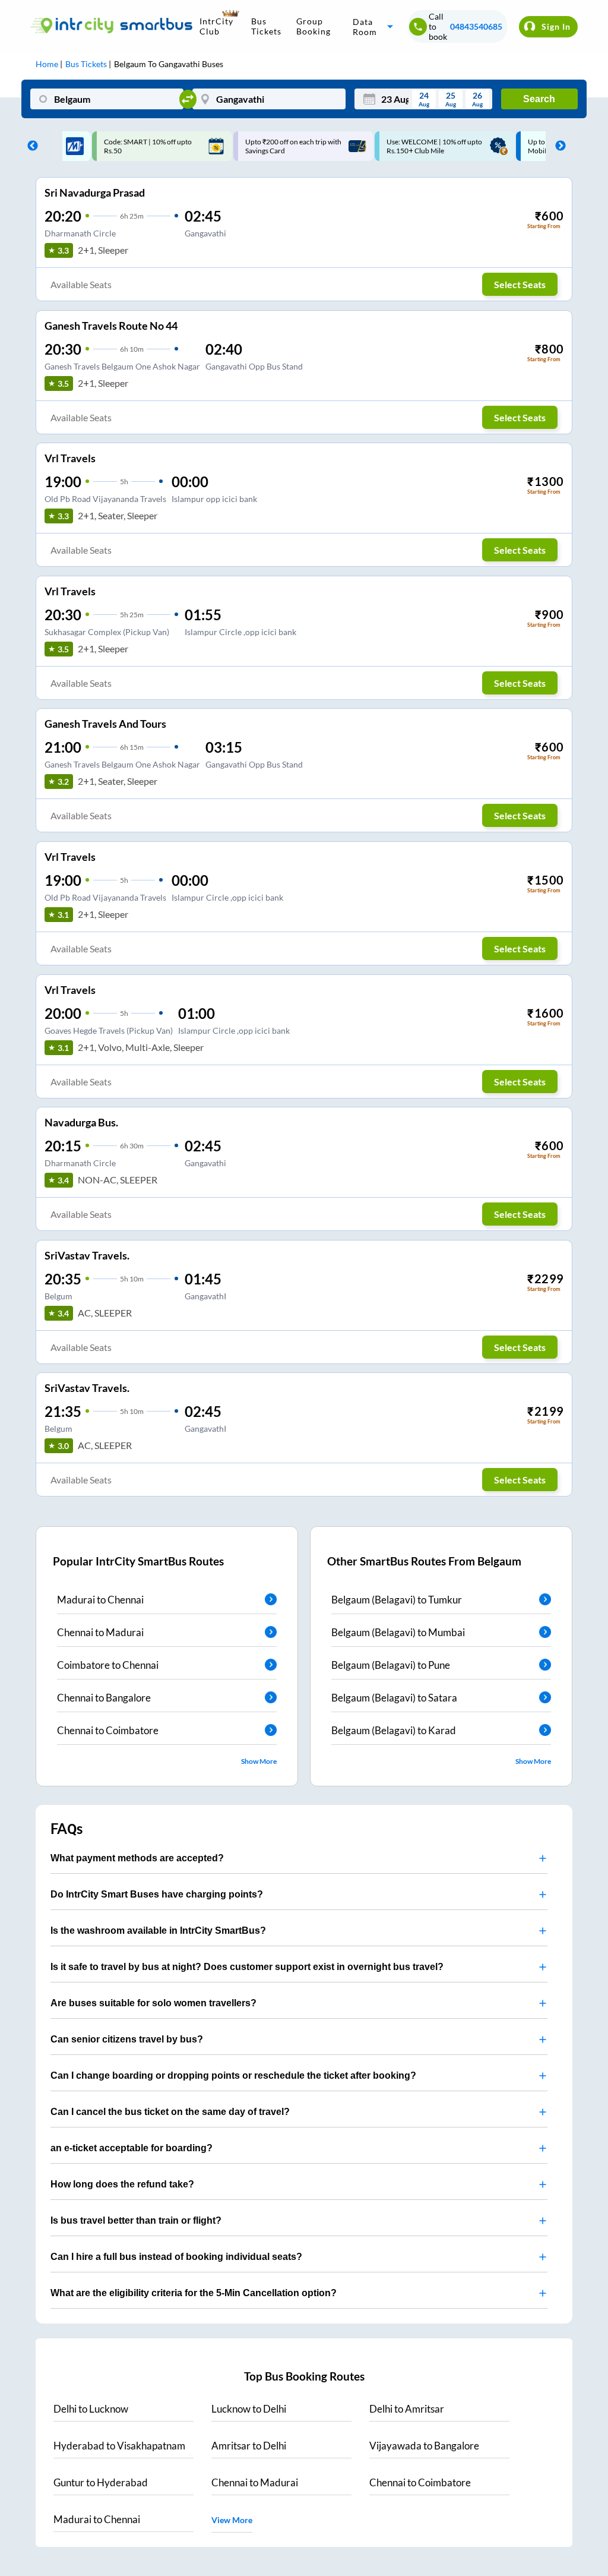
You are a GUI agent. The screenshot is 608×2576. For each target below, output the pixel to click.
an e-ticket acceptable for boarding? (132, 2148)
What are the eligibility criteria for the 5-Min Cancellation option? (194, 2293)
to (91, 2409)
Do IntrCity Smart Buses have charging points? (157, 1894)
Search (539, 99)
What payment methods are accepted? (137, 1858)
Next (558, 146)
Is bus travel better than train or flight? (136, 2220)
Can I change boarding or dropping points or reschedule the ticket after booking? (233, 2075)
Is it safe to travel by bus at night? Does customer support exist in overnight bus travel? (247, 1967)
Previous (30, 146)
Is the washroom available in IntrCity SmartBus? (158, 1931)
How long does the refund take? (122, 2184)
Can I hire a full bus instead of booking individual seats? (176, 2257)
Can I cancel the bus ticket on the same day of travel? (170, 2112)
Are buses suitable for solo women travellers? (153, 2003)
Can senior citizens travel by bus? (127, 2039)
